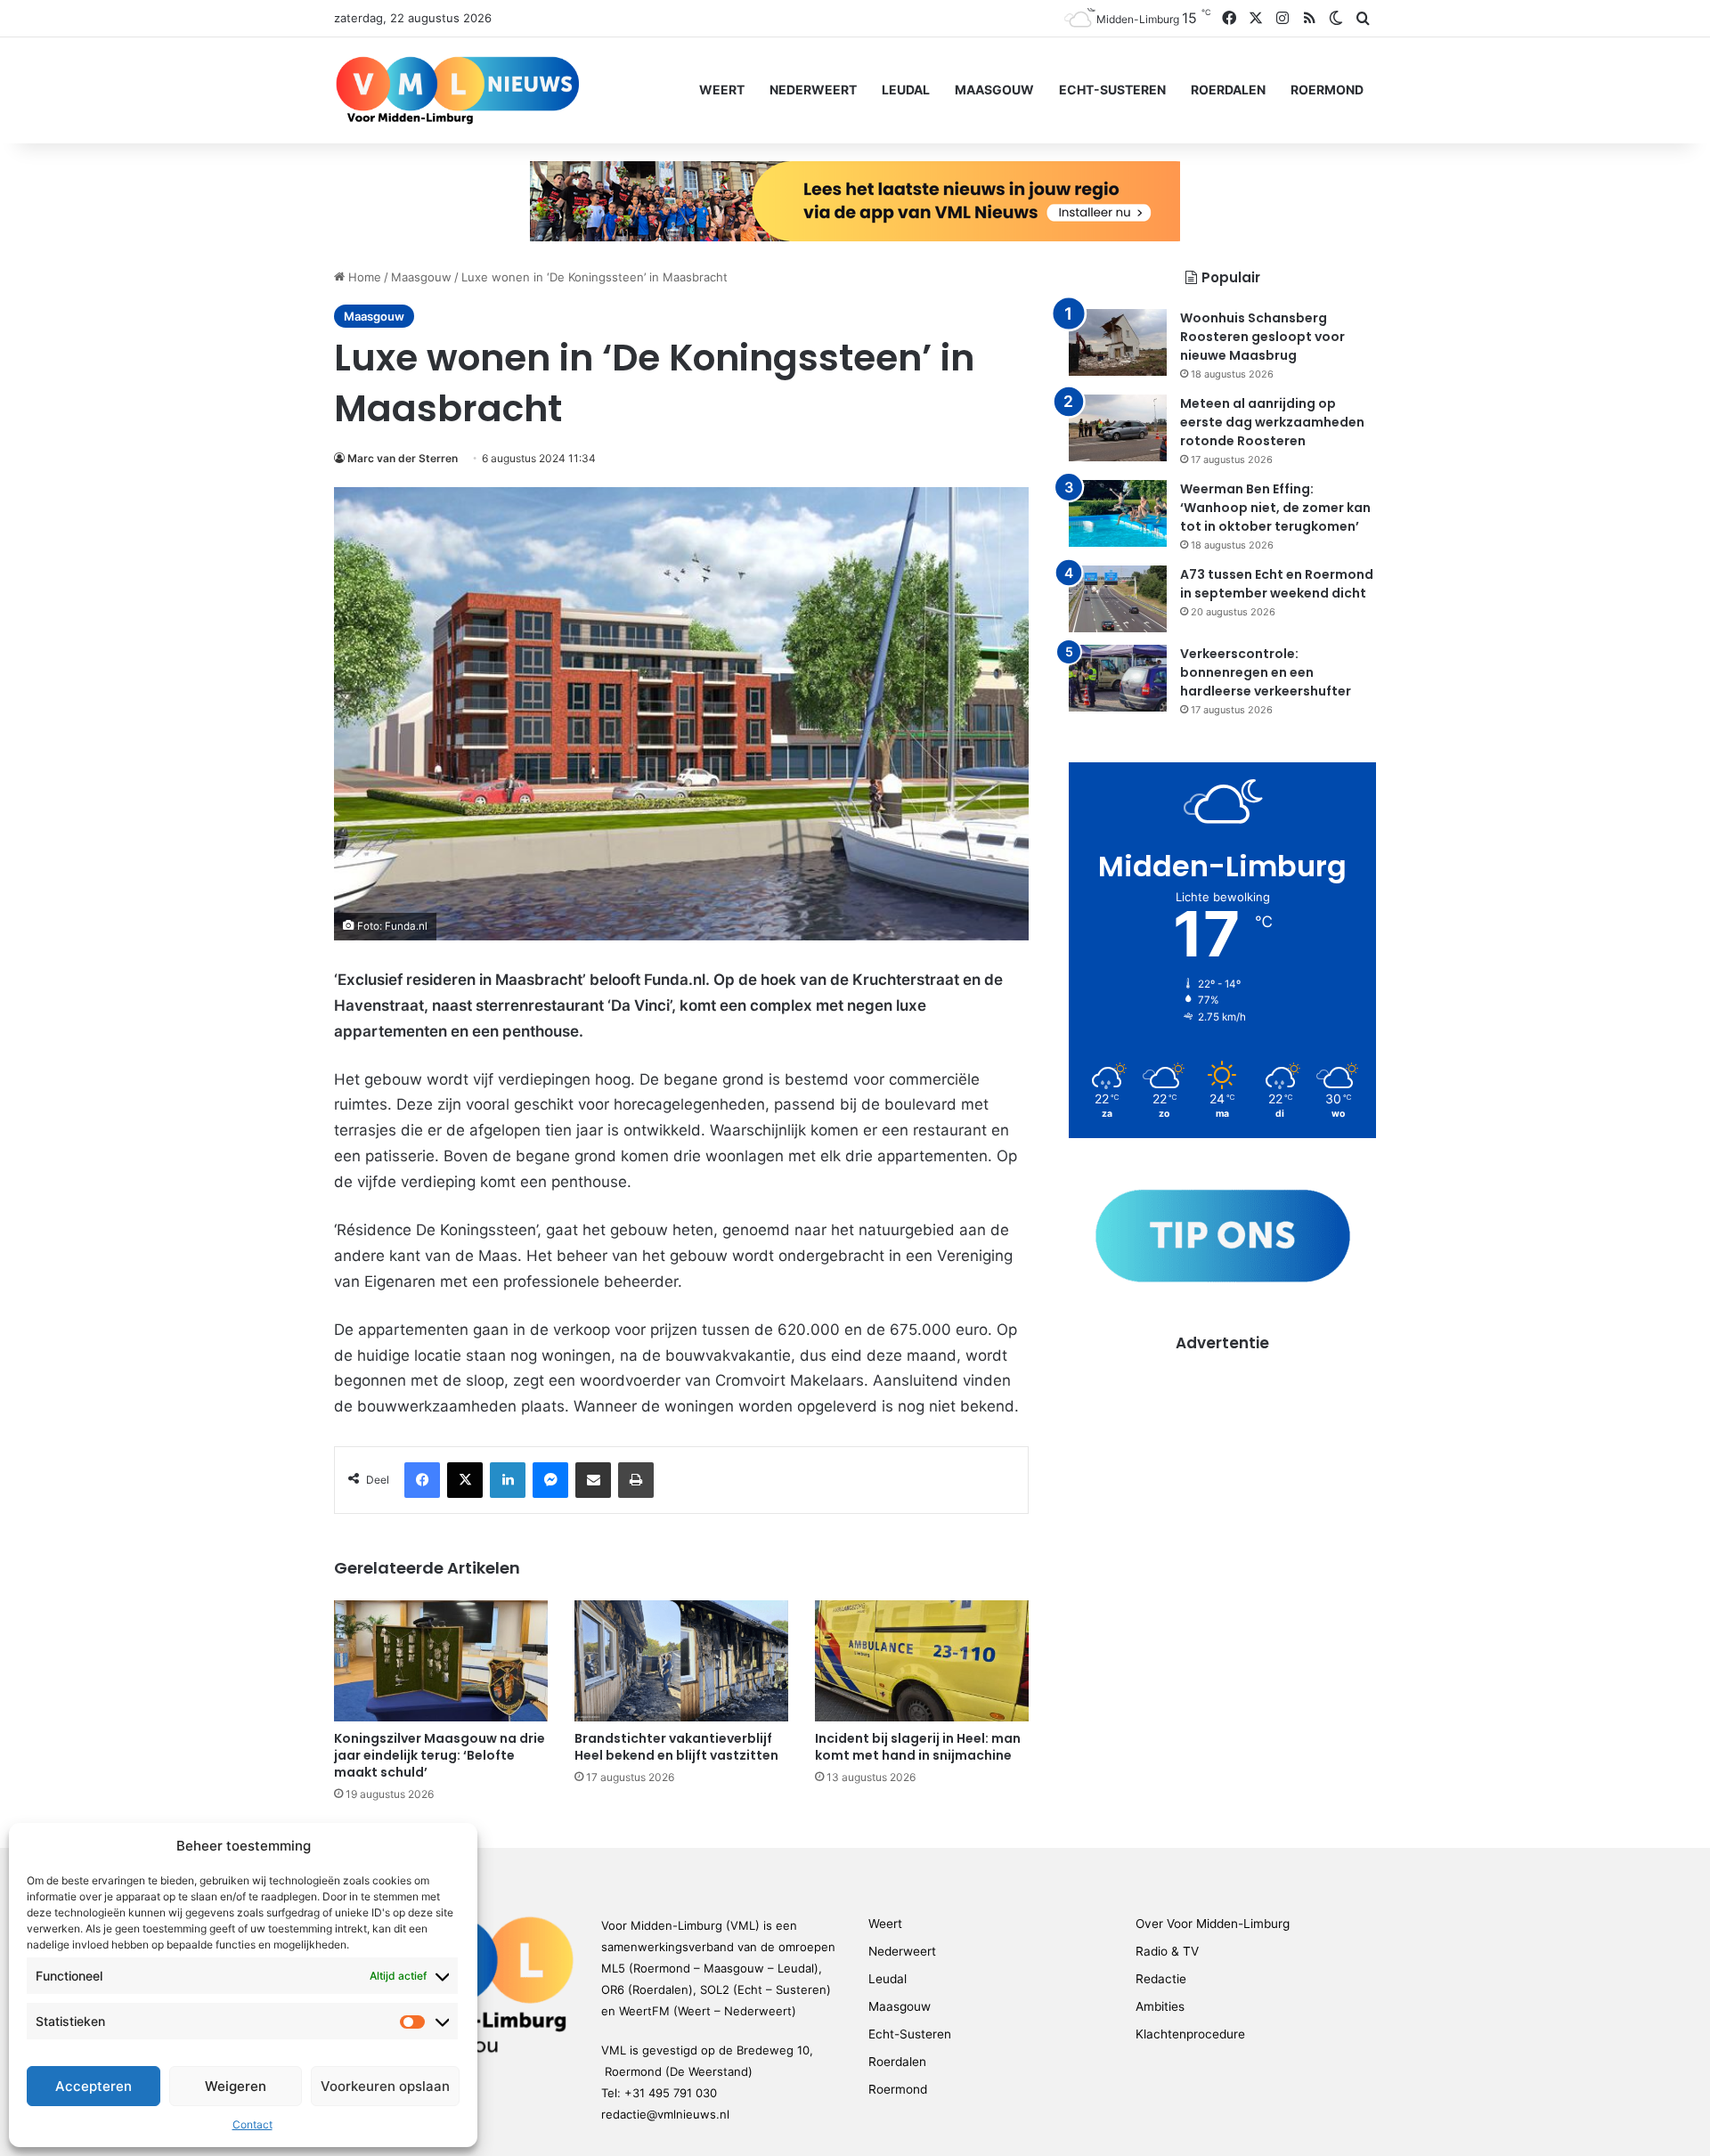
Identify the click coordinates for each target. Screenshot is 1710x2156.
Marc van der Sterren (403, 458)
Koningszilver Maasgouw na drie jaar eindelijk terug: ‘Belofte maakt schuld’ (440, 1755)
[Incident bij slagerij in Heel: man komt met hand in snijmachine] (922, 1660)
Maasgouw (994, 89)
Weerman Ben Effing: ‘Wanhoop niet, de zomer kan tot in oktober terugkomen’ (1275, 508)
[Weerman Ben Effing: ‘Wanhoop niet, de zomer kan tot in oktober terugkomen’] (1118, 513)
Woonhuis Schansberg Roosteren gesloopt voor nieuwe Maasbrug (1262, 337)
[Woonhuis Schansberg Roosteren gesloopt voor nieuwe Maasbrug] (1118, 342)
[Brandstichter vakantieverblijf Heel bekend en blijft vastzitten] (681, 1660)
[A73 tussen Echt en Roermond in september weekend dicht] (1118, 599)
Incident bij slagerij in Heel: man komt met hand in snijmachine (918, 1747)
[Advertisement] (1222, 1479)
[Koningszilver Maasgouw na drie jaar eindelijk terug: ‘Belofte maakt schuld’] (441, 1660)
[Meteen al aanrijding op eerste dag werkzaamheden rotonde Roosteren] (1118, 428)
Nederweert (813, 89)
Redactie (1161, 1979)
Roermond (1327, 89)
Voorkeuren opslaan (385, 2086)
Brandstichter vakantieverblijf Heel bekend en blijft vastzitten (676, 1747)
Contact (252, 2124)
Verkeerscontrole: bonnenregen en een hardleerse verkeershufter (1266, 672)
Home (363, 277)
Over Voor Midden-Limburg (1213, 1924)
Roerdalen (1228, 89)
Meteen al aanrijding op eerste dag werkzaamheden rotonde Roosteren (1272, 422)
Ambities (1160, 2006)
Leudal (906, 89)
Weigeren (236, 2086)
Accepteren (94, 2086)
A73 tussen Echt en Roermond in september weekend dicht (1277, 584)
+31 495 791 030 (671, 2093)
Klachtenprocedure (1190, 2034)
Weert (722, 89)
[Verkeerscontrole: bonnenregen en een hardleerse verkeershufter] (1118, 678)
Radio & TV (1167, 1951)
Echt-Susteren (1112, 89)
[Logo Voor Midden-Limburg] (457, 90)
